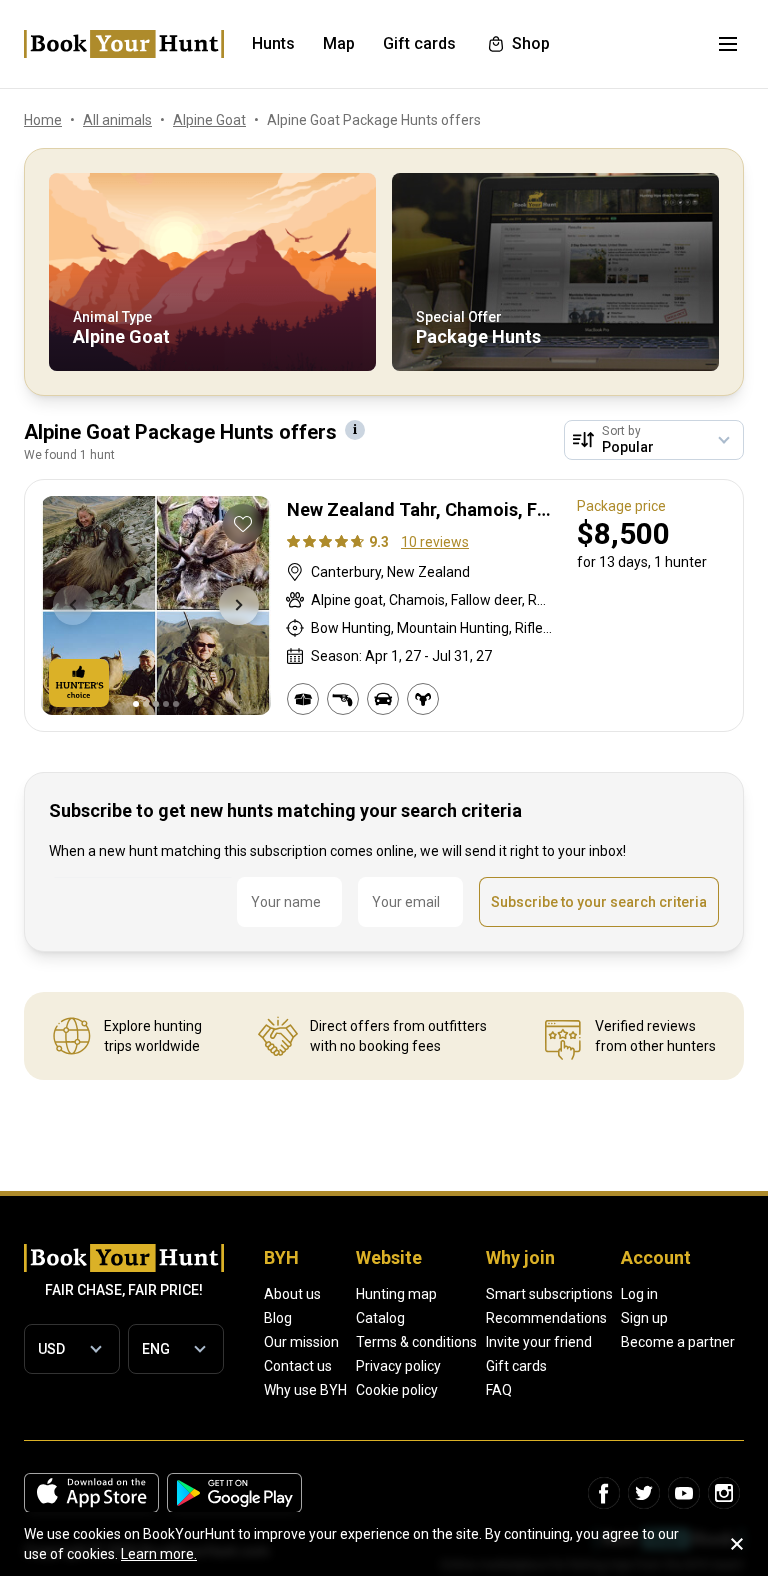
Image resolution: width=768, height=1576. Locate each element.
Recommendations (546, 1318)
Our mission (301, 1342)
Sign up (644, 1318)
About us (292, 1294)
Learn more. (159, 1554)
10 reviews (435, 542)
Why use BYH (305, 1390)
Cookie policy (397, 1390)
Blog (278, 1318)
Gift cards (516, 1366)
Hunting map (396, 1294)
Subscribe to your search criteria (599, 902)
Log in (639, 1294)
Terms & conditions (416, 1342)
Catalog (380, 1318)
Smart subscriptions (549, 1294)
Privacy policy (398, 1366)
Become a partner (678, 1342)
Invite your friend (539, 1342)
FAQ (499, 1390)
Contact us (298, 1366)
